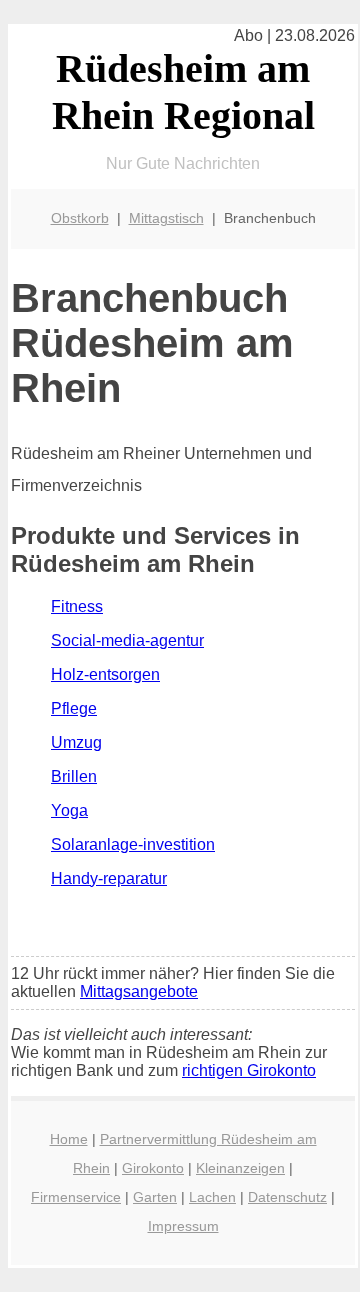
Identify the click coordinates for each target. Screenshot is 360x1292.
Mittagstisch (166, 218)
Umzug (76, 742)
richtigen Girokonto (249, 1070)
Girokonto (153, 1168)
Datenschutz (287, 1197)
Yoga (69, 810)
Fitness (77, 606)
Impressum (183, 1226)
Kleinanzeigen (240, 1168)
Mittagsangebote (139, 991)
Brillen (74, 776)
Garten (155, 1197)
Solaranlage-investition (133, 844)
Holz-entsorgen (105, 674)
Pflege (74, 708)
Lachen (212, 1197)
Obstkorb (80, 218)
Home (69, 1139)
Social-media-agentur (127, 640)
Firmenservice (76, 1197)
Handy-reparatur (109, 878)
